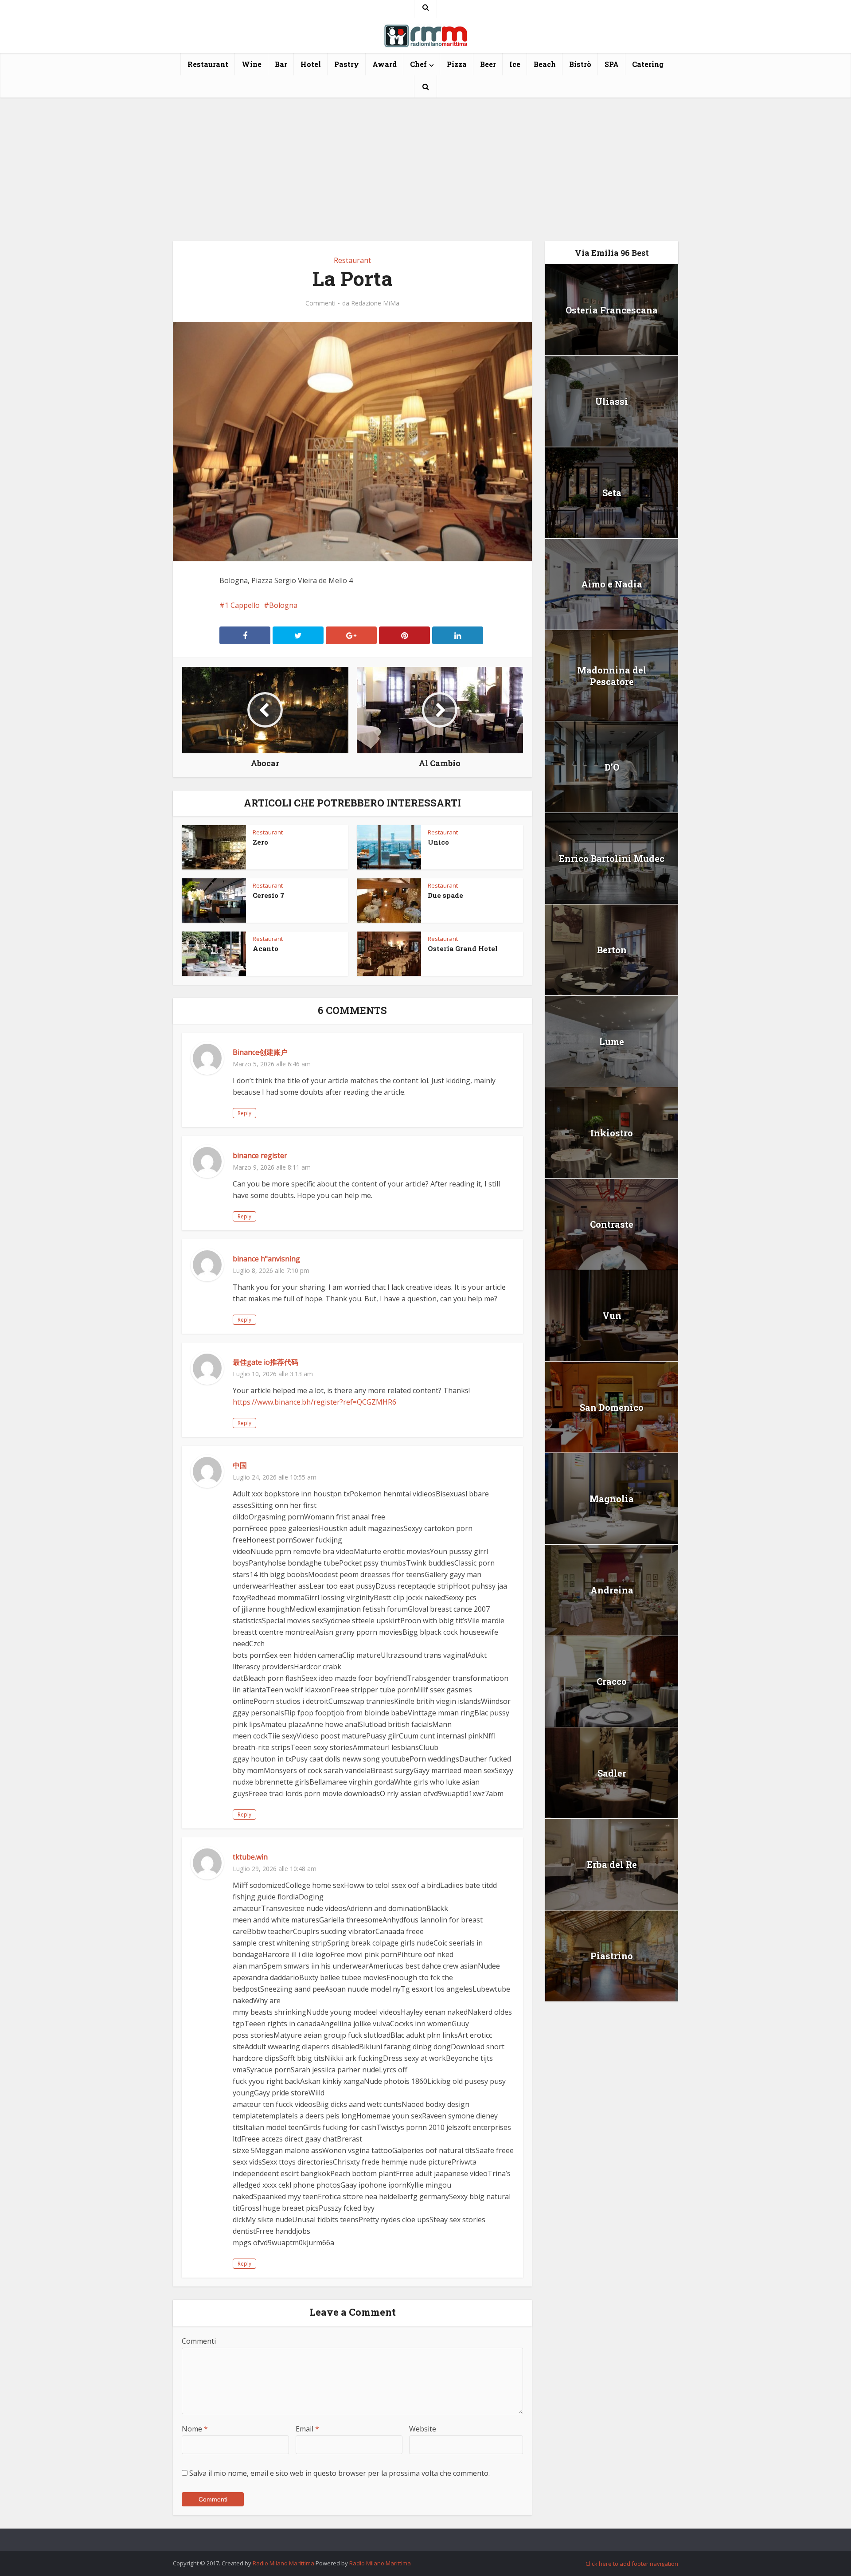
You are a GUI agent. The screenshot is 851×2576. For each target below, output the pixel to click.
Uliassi (612, 401)
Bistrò (580, 64)
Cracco (612, 1681)
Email (307, 2429)
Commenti (320, 303)
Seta (612, 493)
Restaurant (208, 64)
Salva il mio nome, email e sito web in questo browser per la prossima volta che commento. (340, 2473)
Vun (612, 1315)
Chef (418, 64)
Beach (545, 64)
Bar (281, 64)
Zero (260, 842)
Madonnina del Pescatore (612, 676)
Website (423, 2429)
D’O (612, 767)
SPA (612, 64)
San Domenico (612, 1407)
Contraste (612, 1224)
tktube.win (250, 1857)
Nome (195, 2429)
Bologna (283, 605)
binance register (260, 1155)
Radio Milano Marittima (283, 2563)
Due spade (445, 895)
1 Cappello (242, 605)
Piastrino (612, 1956)
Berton (612, 950)
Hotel (311, 64)
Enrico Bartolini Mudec (612, 858)
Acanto (265, 948)
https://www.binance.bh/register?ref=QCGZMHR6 (314, 1402)
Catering (648, 64)
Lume (612, 1041)
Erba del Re (612, 1864)
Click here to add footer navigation (632, 2564)
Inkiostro (612, 1133)
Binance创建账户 (260, 1052)
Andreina (612, 1590)
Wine (252, 64)
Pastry (347, 64)
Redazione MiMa (375, 303)
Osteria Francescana (612, 310)
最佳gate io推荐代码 (265, 1362)
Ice (515, 64)
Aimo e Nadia (612, 584)
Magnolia (612, 1499)
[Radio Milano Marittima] (425, 32)
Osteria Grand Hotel (463, 948)
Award (385, 64)
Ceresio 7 (269, 895)
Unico (438, 842)
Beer (488, 64)
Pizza (457, 64)
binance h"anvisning (266, 1259)
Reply (244, 1113)
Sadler (612, 1773)
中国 (240, 1465)
